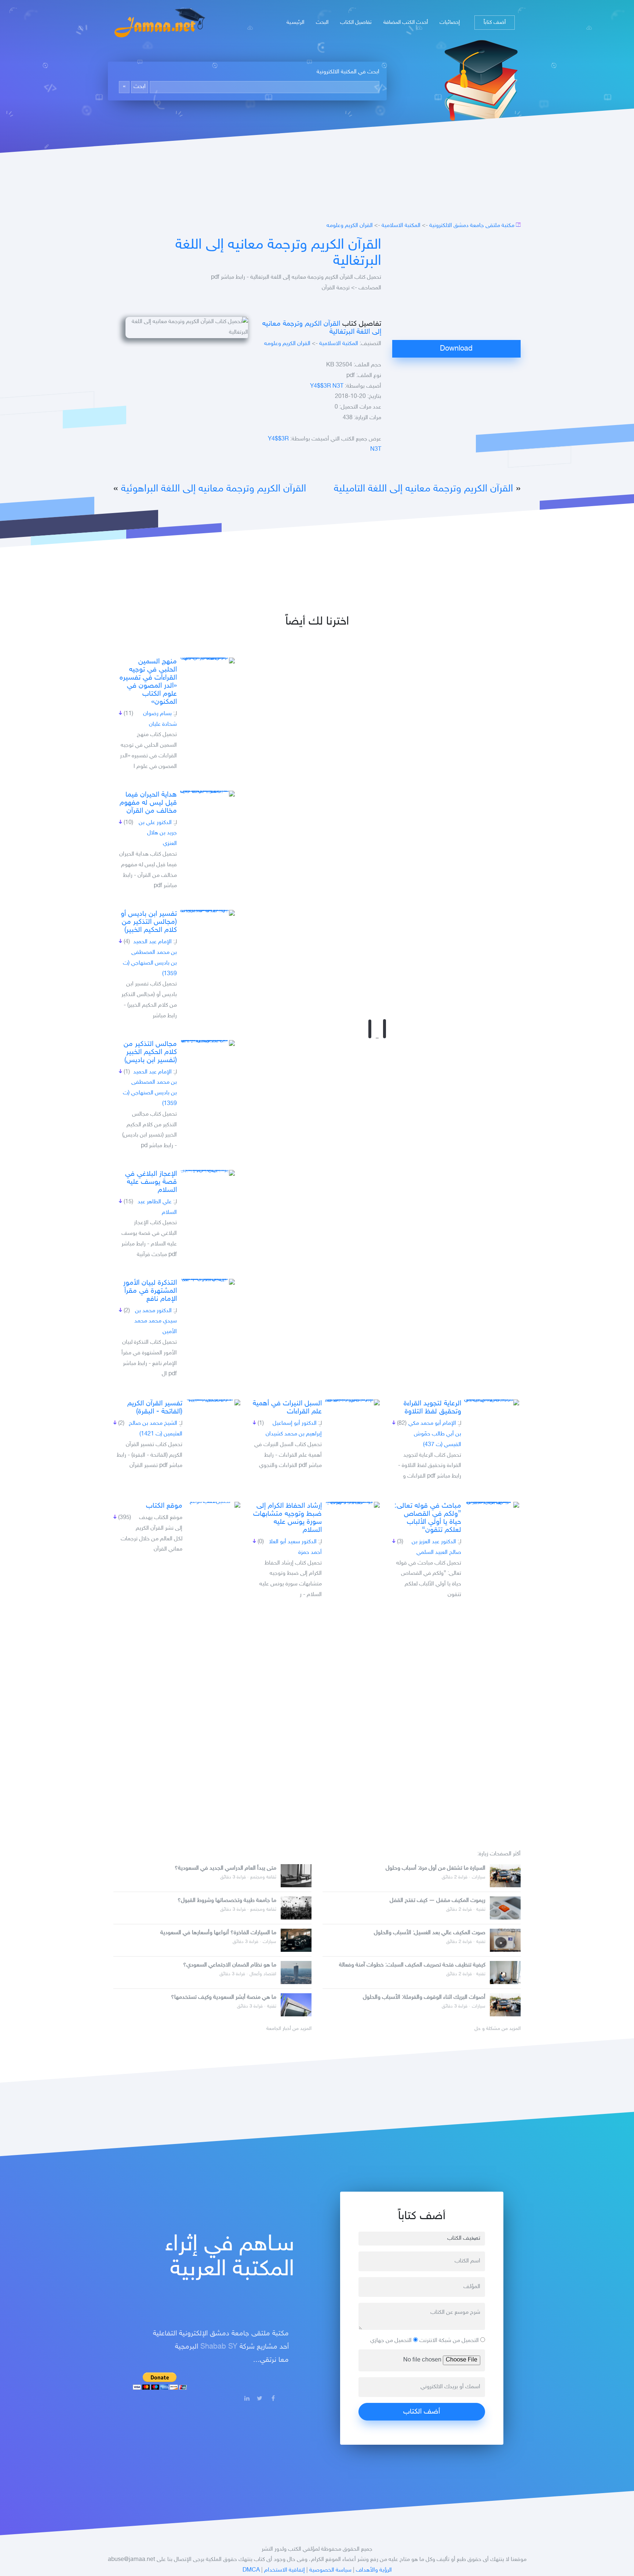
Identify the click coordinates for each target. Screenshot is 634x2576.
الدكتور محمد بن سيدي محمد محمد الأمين (156, 1322)
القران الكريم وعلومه (350, 226)
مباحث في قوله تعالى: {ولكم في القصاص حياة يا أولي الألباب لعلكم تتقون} (428, 1518)
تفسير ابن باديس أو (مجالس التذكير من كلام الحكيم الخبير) (149, 922)
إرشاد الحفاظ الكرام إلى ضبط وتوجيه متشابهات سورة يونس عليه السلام (287, 1518)
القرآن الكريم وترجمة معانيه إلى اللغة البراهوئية (214, 489)
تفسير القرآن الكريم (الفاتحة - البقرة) (155, 1408)
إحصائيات (450, 23)
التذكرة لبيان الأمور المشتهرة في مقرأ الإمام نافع (150, 1291)
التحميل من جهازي (392, 2341)
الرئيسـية (295, 23)
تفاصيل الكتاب (356, 23)
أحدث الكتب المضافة (406, 23)
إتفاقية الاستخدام (285, 2570)
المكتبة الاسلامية (401, 226)
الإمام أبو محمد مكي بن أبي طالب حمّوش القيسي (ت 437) (435, 1434)
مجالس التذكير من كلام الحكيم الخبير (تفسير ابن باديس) (150, 1052)
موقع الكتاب (164, 1506)
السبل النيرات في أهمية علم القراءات (287, 1408)
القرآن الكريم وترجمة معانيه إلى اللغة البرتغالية (278, 253)
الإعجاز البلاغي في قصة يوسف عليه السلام (151, 1182)
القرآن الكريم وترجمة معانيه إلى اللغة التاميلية (423, 489)
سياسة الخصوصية (330, 2570)
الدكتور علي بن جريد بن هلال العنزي (158, 833)
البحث (322, 23)
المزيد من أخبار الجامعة (289, 2029)
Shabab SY (219, 2347)
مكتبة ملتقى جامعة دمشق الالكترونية (472, 226)
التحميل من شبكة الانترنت (450, 2341)
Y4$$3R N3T (327, 386)
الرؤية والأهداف (374, 2570)
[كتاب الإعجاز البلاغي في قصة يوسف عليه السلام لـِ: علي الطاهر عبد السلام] (207, 1173)
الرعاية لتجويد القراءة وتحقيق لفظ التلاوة (432, 1408)
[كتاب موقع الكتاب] (213, 1505)
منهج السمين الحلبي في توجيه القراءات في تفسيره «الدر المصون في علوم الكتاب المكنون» (148, 682)
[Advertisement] (456, 289)
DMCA (251, 2570)
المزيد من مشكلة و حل (498, 2029)
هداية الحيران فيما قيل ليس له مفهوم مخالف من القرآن (148, 803)
